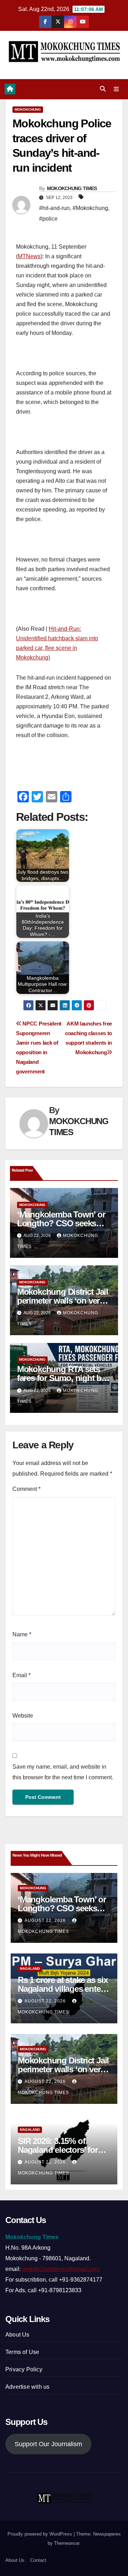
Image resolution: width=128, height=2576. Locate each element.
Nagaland (30, 1969)
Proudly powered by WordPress (41, 2534)
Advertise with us (27, 2387)
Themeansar (67, 2543)
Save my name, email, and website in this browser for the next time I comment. (63, 1772)
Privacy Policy (24, 2369)
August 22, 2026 (46, 1920)
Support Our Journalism (48, 2444)
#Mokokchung (90, 208)
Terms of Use (22, 2352)
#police (48, 219)
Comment (26, 1489)
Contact (38, 2560)
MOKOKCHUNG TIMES (72, 188)
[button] (103, 89)
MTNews (29, 256)
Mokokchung (28, 109)
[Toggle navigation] (116, 89)
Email (22, 1675)
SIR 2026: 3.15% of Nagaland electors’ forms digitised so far (63, 2150)
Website (23, 1716)
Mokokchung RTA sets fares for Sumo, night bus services (64, 1378)
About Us (17, 2335)
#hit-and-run (54, 208)
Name (22, 1634)
